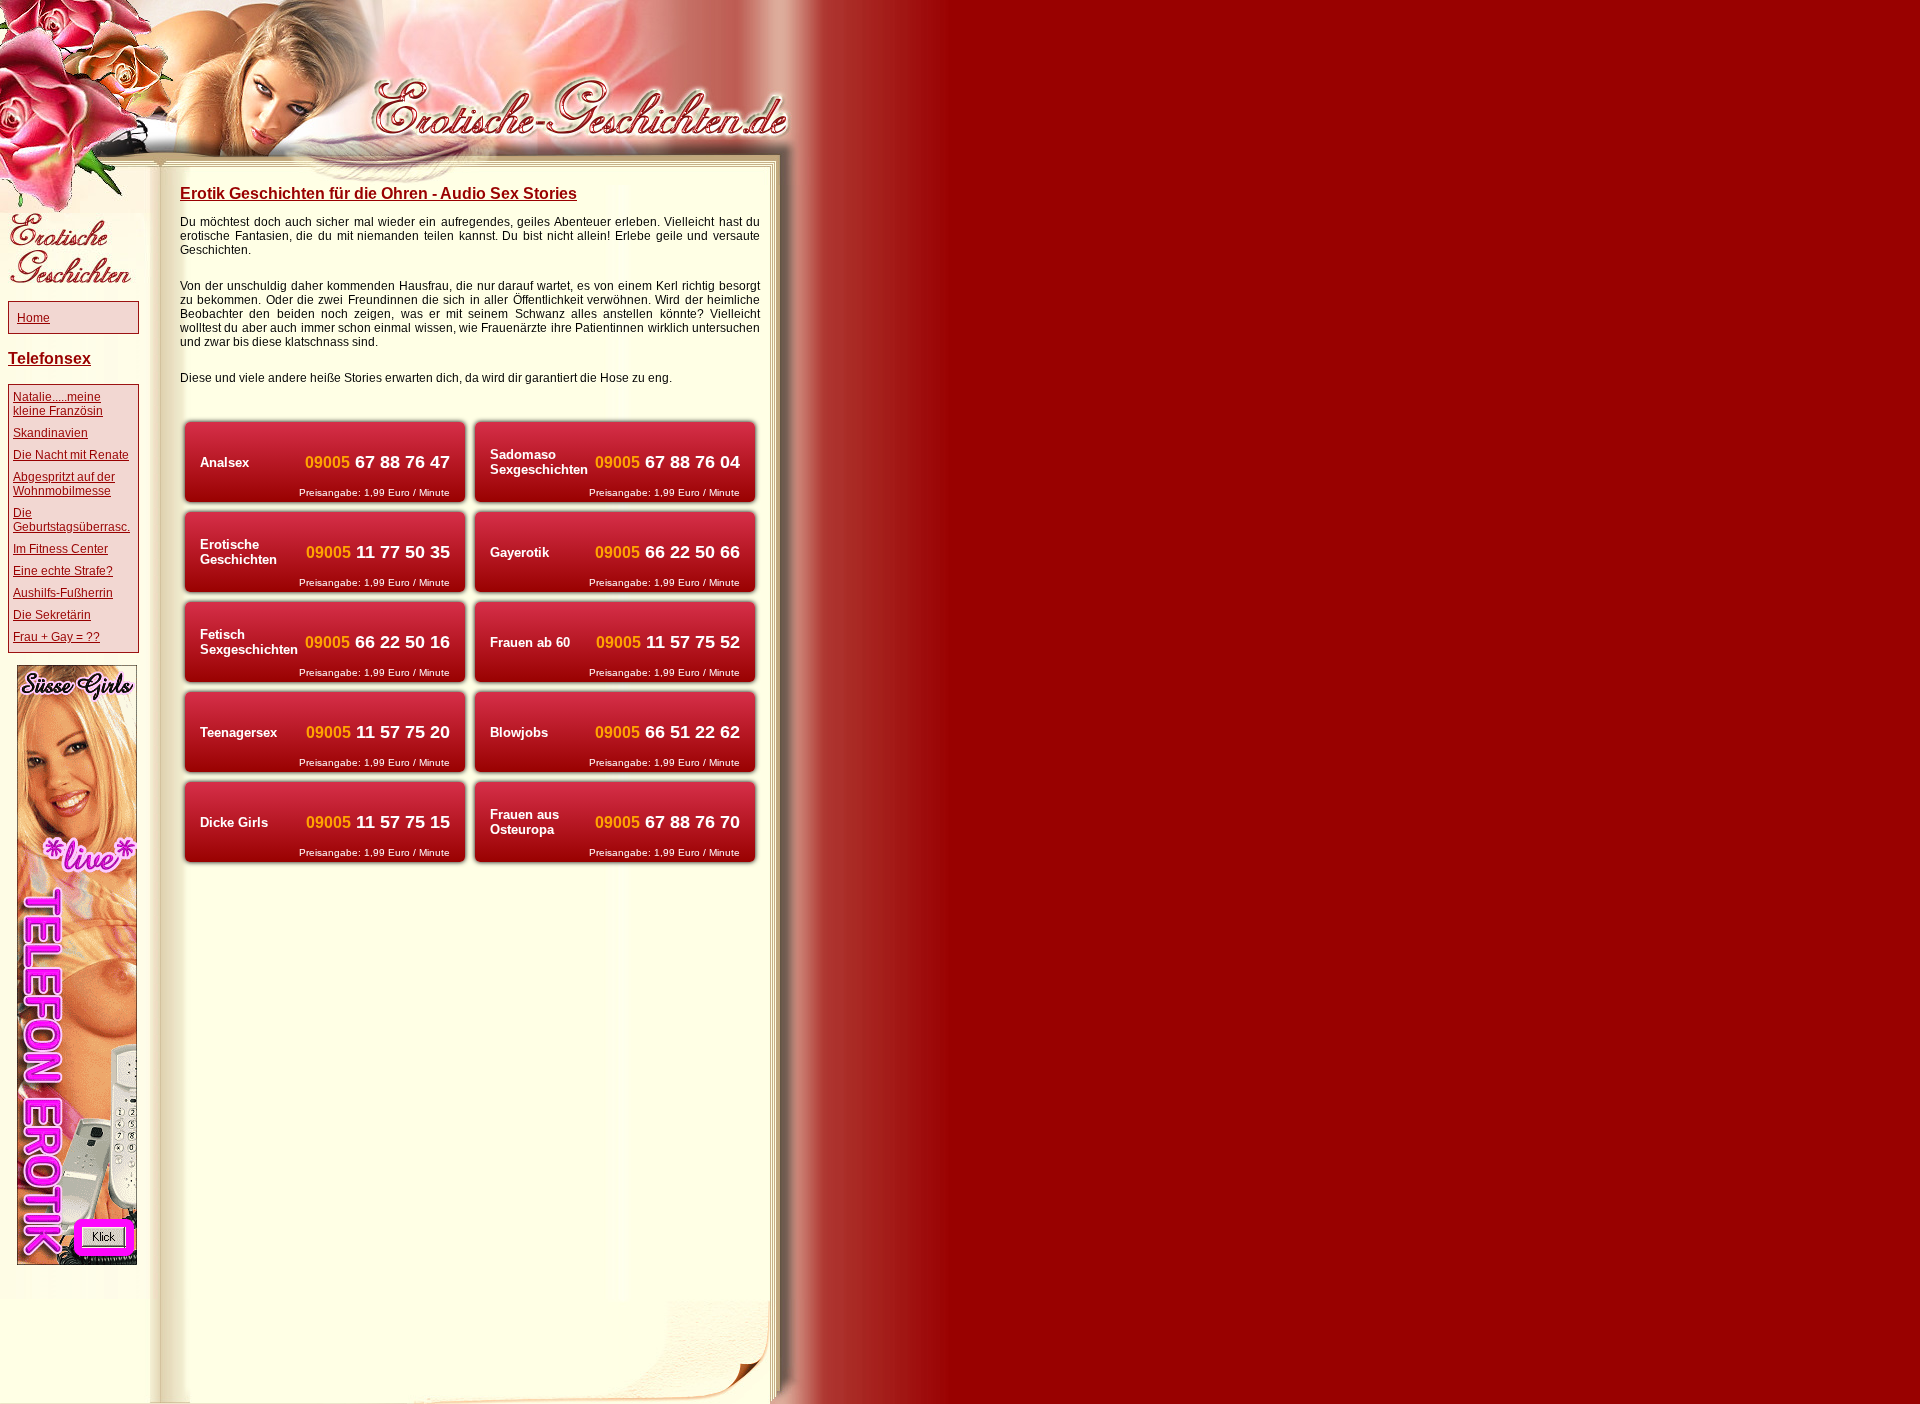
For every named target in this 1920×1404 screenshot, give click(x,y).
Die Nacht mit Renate (71, 455)
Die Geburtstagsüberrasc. (71, 520)
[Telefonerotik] (77, 1261)
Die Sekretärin (52, 615)
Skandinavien (50, 433)
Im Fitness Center (60, 549)
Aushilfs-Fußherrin (63, 593)
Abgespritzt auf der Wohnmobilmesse (64, 484)
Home (33, 318)
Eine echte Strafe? (63, 571)
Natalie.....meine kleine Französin (58, 404)
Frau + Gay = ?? (56, 637)
